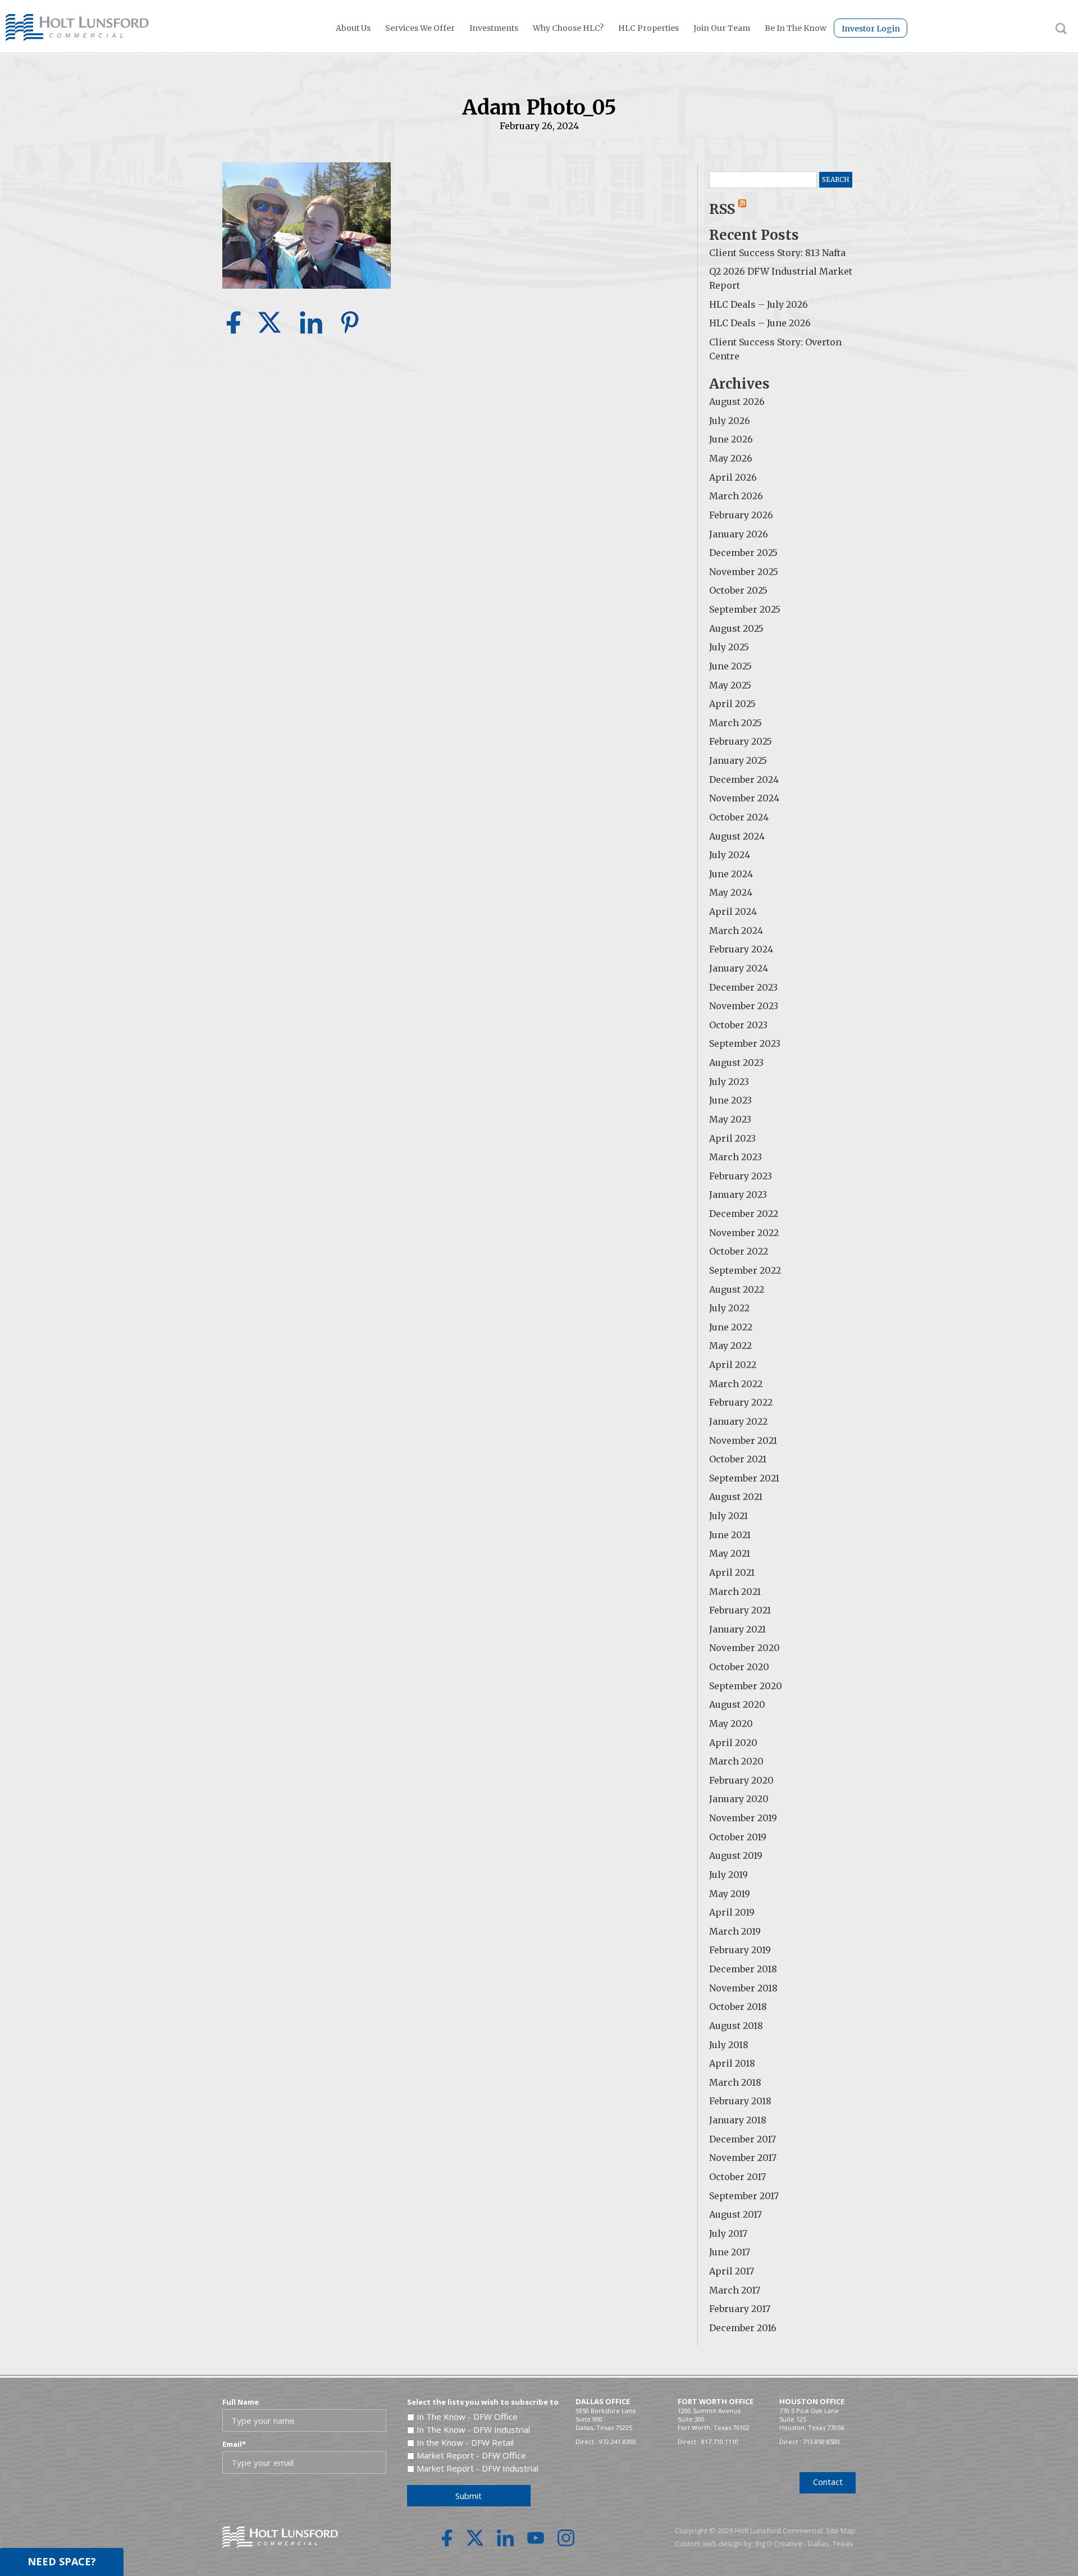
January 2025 (738, 760)
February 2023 (741, 1176)
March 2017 (735, 2290)
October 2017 (737, 2177)
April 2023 (732, 1138)
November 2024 (744, 798)
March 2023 (736, 1157)
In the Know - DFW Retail (465, 2442)
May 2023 (730, 1119)
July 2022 (729, 1308)
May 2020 (731, 1724)
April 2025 (732, 704)
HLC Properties (648, 28)
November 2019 (743, 1818)
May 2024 (731, 892)
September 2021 (744, 1478)
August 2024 (737, 836)
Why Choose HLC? (568, 28)
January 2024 (739, 968)
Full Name (241, 2402)
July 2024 (730, 855)
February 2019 (740, 1950)
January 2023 (738, 1194)
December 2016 (743, 2328)
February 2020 (741, 1780)
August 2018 (736, 2026)
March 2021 (735, 1592)
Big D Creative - (782, 2543)
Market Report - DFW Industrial (478, 2468)
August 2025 (736, 628)
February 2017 (740, 2309)
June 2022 (731, 1327)
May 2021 (730, 1553)
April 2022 (733, 1365)
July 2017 (728, 2233)
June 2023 (730, 1100)
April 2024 (733, 911)
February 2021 (740, 1610)
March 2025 (736, 723)
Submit (469, 2496)
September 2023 (745, 1043)
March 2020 (736, 1761)
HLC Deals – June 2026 (760, 323)
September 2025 (745, 609)
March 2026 (736, 496)
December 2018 (743, 1969)
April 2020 (733, 1743)
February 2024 (741, 949)
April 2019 (732, 1912)
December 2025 (743, 553)
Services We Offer (420, 28)
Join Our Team (722, 28)
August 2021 (736, 1497)
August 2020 (737, 1704)
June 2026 (731, 439)
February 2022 (741, 1402)
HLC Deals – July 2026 (759, 304)
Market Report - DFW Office (471, 2455)
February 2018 (740, 2101)
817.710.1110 (720, 2441)
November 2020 (744, 1648)
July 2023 (729, 1082)
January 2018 (738, 2120)
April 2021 (732, 1572)
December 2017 (743, 2139)
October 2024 (739, 817)
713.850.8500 (821, 2441)
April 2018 (732, 2063)
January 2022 (738, 1421)
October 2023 (738, 1025)
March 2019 (735, 1931)
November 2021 (743, 1440)
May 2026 (731, 458)
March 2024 (736, 931)
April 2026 (733, 477)
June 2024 (731, 874)
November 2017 (743, 2158)
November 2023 (744, 1006)
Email (234, 2444)
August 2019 (736, 1855)
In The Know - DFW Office (467, 2417)
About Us (353, 28)
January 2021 (737, 1629)
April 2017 (732, 2271)
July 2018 (729, 2045)
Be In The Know (796, 28)
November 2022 (744, 1233)
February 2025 (741, 741)
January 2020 (739, 1799)
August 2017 (736, 2214)
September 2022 (745, 1270)
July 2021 (728, 1516)
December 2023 (743, 987)
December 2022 (744, 1214)
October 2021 (738, 1459)
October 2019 (738, 1837)
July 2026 (730, 421)
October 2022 (739, 1251)
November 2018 (743, 1988)
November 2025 (744, 572)
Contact (828, 2482)
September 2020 (746, 1686)
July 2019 (728, 1875)
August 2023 (736, 1063)
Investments (494, 28)
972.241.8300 (618, 2441)
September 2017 (744, 2196)
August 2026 (737, 402)
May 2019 (730, 1894)
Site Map (841, 2531)
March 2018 (735, 2082)
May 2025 (730, 685)
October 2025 (738, 590)
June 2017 (730, 2252)
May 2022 (730, 1346)
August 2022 (737, 1289)
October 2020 (739, 1667)
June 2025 (730, 666)
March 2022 (736, 1384)
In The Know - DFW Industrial (473, 2429)
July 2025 (729, 647)
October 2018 (738, 2007)
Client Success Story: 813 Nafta (777, 253)
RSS (724, 209)
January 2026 (739, 534)
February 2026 (741, 515)
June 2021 (730, 1535)
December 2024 (744, 779)
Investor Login (871, 29)
